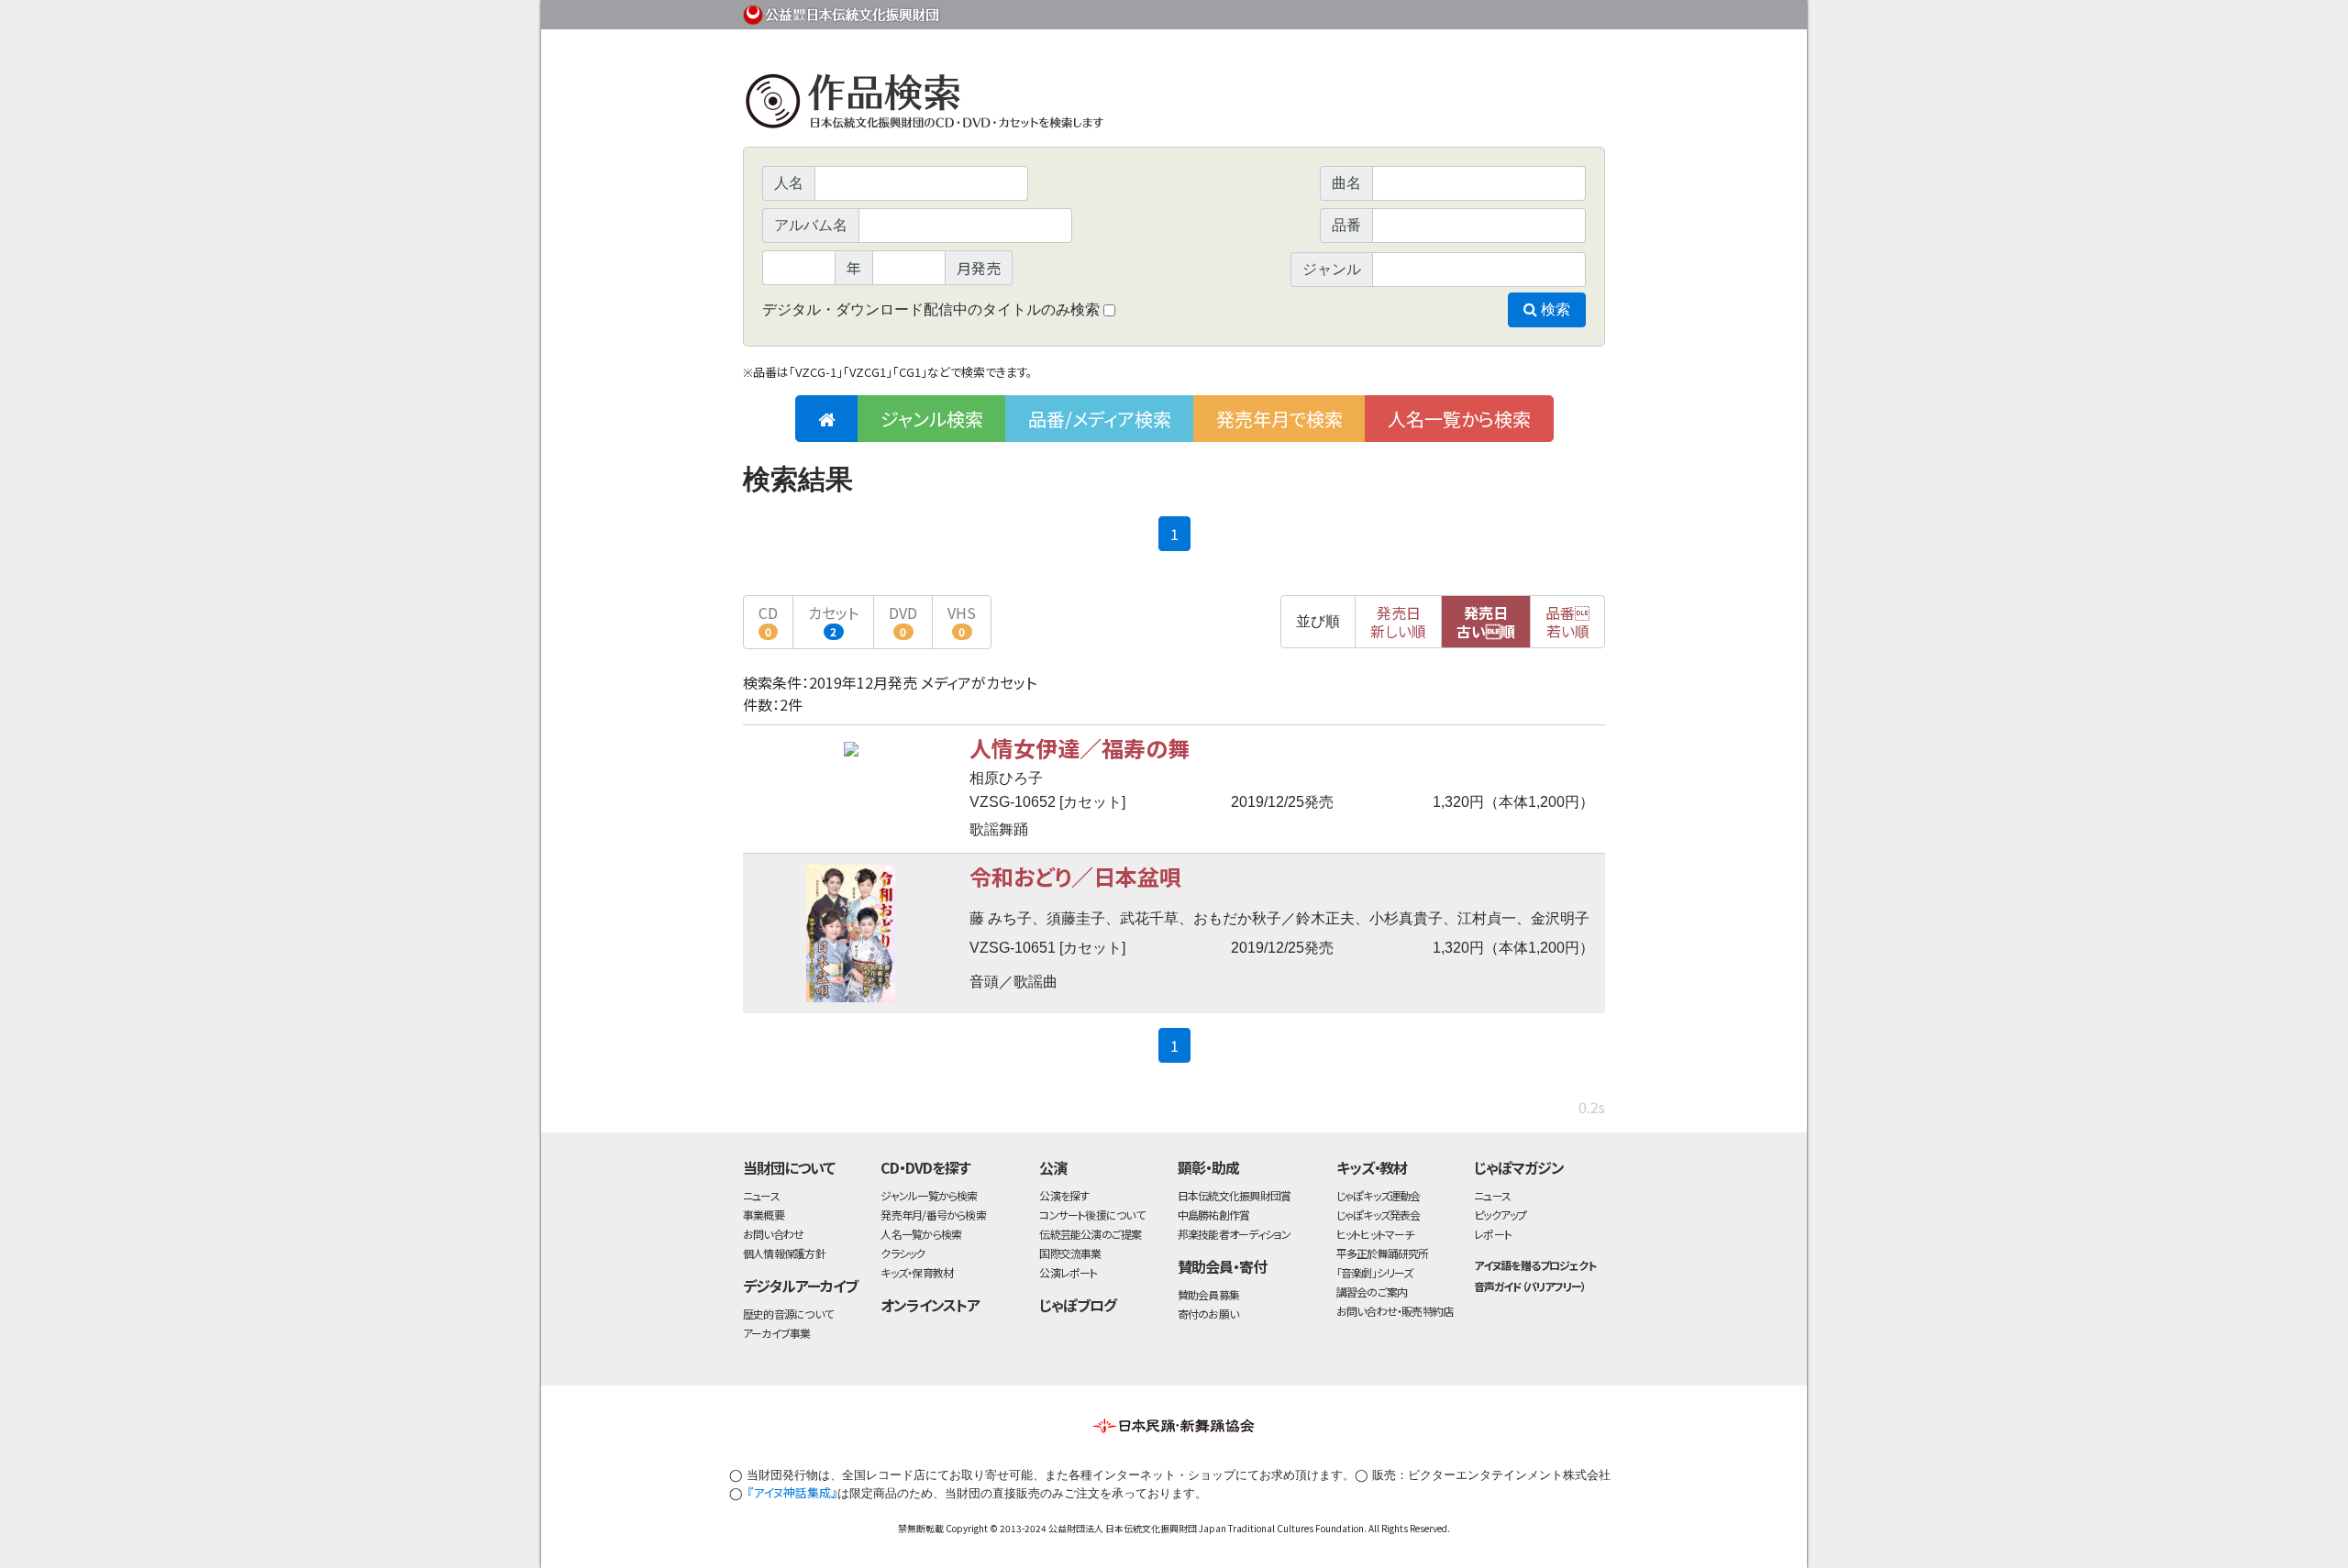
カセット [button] (833, 620)
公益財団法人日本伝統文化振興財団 (842, 13)
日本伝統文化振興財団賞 (1234, 1195)
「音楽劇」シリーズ (1375, 1272)
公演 (1053, 1167)
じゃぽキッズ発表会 (1379, 1215)
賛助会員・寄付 (1222, 1266)
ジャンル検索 (932, 419)
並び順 (1318, 621)
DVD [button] (903, 620)
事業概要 (1463, 11)
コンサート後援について (1091, 1215)
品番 (1567, 622)
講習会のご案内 (1372, 1292)
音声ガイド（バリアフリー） (1529, 1286)
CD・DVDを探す (925, 1167)
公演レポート (1068, 1272)
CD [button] (768, 620)
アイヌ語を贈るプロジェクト (1534, 1265)
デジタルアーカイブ (800, 1286)
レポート (1493, 1234)
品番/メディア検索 (1100, 419)
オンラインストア (930, 1305)
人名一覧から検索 (1459, 419)
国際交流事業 (1070, 1253)
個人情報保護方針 (784, 1253)
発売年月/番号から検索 (933, 1215)
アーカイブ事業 (777, 1333)
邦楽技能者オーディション (1235, 1234)
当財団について (789, 1167)
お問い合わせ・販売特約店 (1395, 1311)
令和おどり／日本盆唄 (1075, 876)
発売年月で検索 (1279, 419)
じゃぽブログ (1078, 1305)
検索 (1554, 309)
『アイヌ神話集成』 (792, 1492)
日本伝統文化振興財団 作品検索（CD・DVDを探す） (1174, 105)
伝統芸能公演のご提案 (1090, 1234)
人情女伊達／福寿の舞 (1080, 748)
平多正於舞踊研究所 (1383, 1253)
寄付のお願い (1208, 1314)
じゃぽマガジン (1519, 1167)
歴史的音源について (788, 1314)
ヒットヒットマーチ (1375, 1234)
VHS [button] (962, 620)
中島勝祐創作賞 (1214, 1215)
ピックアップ (1500, 1215)
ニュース (761, 1195)
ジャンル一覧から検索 (929, 1195)
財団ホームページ (1390, 11)
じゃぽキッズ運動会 (1379, 1195)
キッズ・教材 (1372, 1167)
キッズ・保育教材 (917, 1272)
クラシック (903, 1253)
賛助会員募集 (1208, 1294)
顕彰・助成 (1208, 1167)
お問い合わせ (1555, 11)
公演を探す (1064, 1195)
